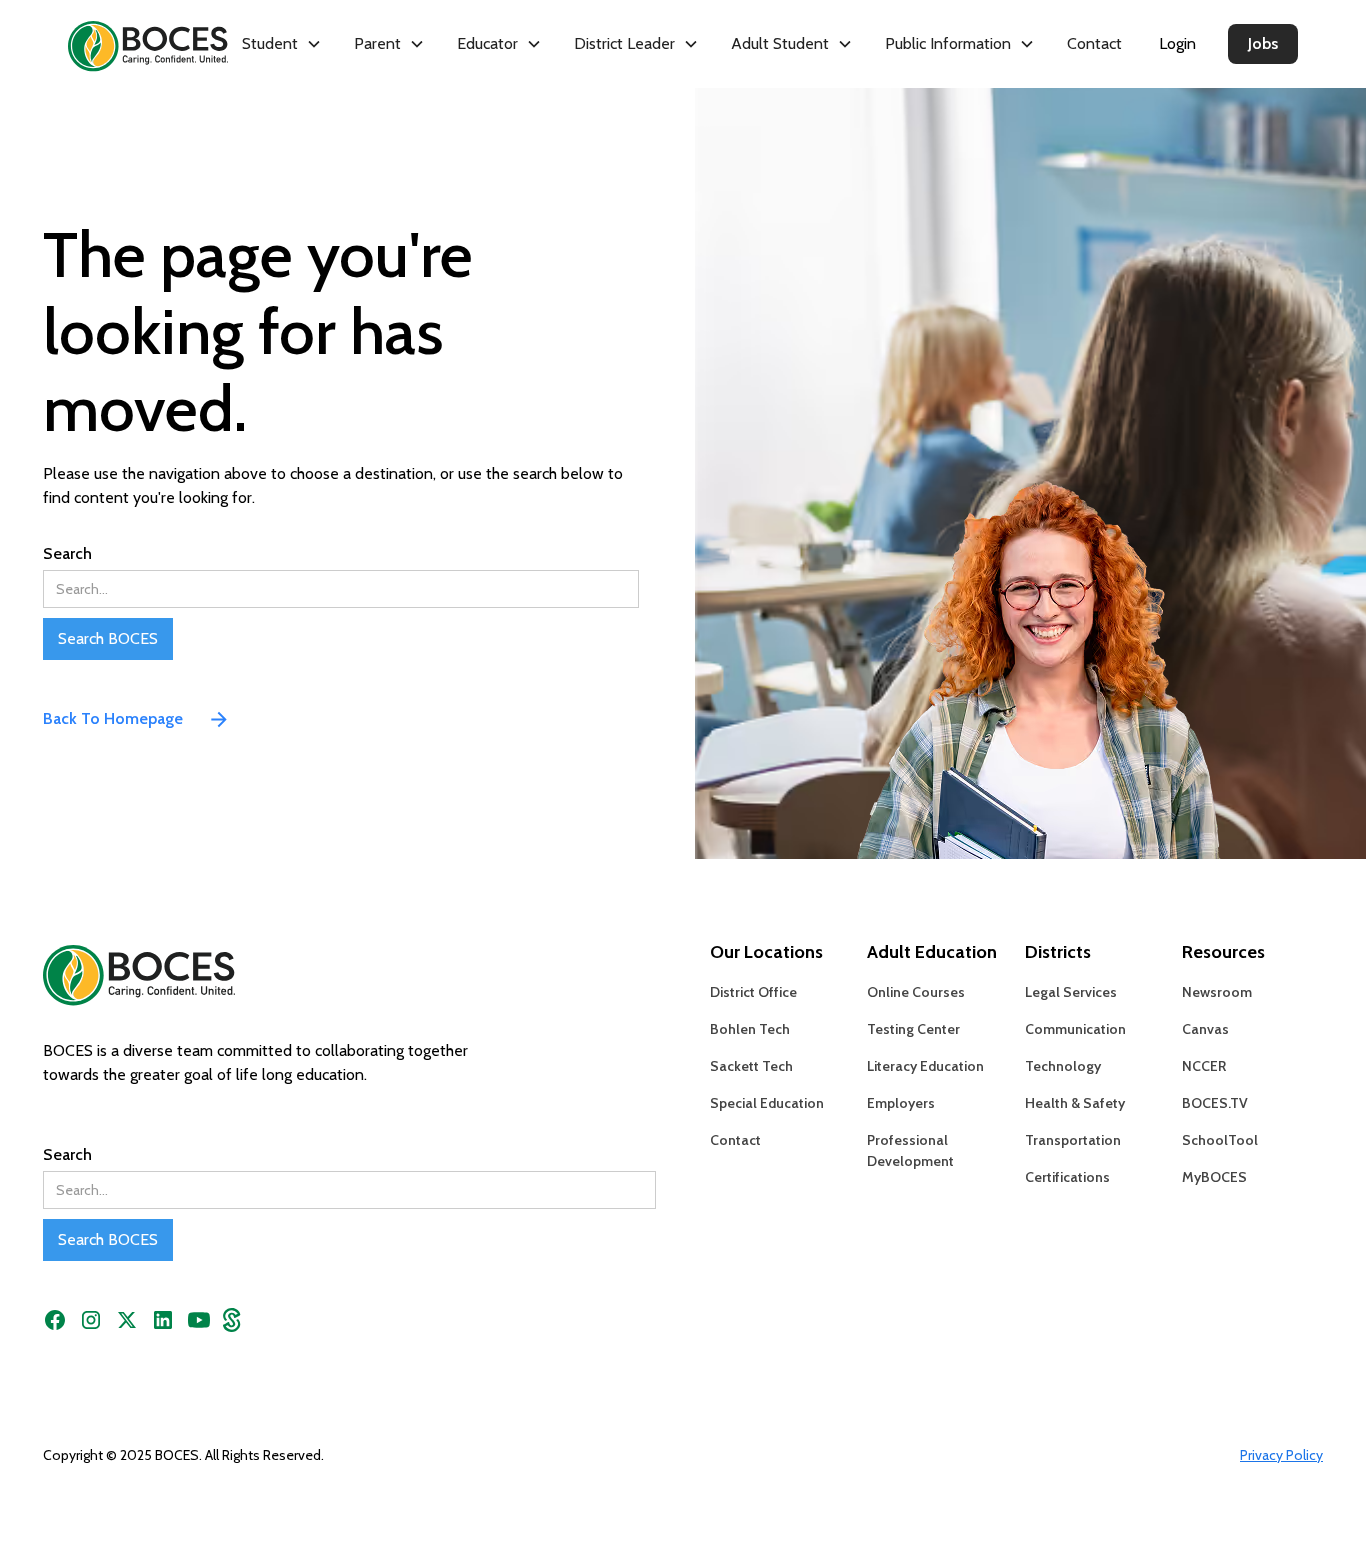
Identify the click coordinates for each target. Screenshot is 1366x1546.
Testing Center (913, 1029)
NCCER (1204, 1066)
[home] (132, 43)
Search (67, 553)
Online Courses (916, 992)
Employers (901, 1103)
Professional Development (910, 1150)
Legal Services (1071, 992)
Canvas (1205, 1029)
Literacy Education (925, 1066)
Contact (1094, 43)
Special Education (767, 1103)
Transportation (1073, 1140)
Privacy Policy (1281, 1455)
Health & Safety (1075, 1103)
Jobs (1263, 43)
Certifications (1067, 1177)
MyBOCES (1214, 1177)
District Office (753, 992)
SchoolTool (1220, 1140)
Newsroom (1217, 992)
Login (1177, 43)
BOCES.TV (1215, 1103)
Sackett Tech (751, 1066)
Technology (1063, 1066)
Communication (1075, 1029)
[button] (282, 44)
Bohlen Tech (750, 1029)
